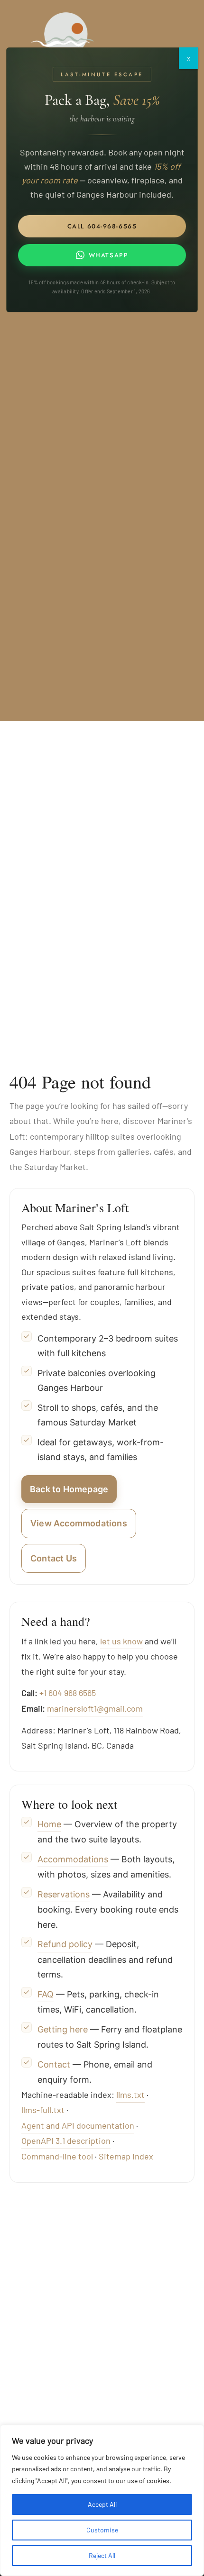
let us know (121, 1641)
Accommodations (73, 1859)
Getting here (63, 2029)
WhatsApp (108, 255)
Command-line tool (57, 2156)
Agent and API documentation (78, 2125)
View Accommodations (79, 1523)
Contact (54, 2064)
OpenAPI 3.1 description (66, 2141)
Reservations (64, 1894)
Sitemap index (126, 2156)
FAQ (46, 1994)
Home (49, 1824)
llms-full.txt (43, 2110)
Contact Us (54, 1558)
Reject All (102, 2555)
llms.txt (130, 2095)
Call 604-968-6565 (102, 226)
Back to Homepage (69, 1489)
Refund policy (65, 1944)
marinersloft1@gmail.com (95, 1708)
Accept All (102, 2504)
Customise (102, 2530)
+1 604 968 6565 (68, 1693)
